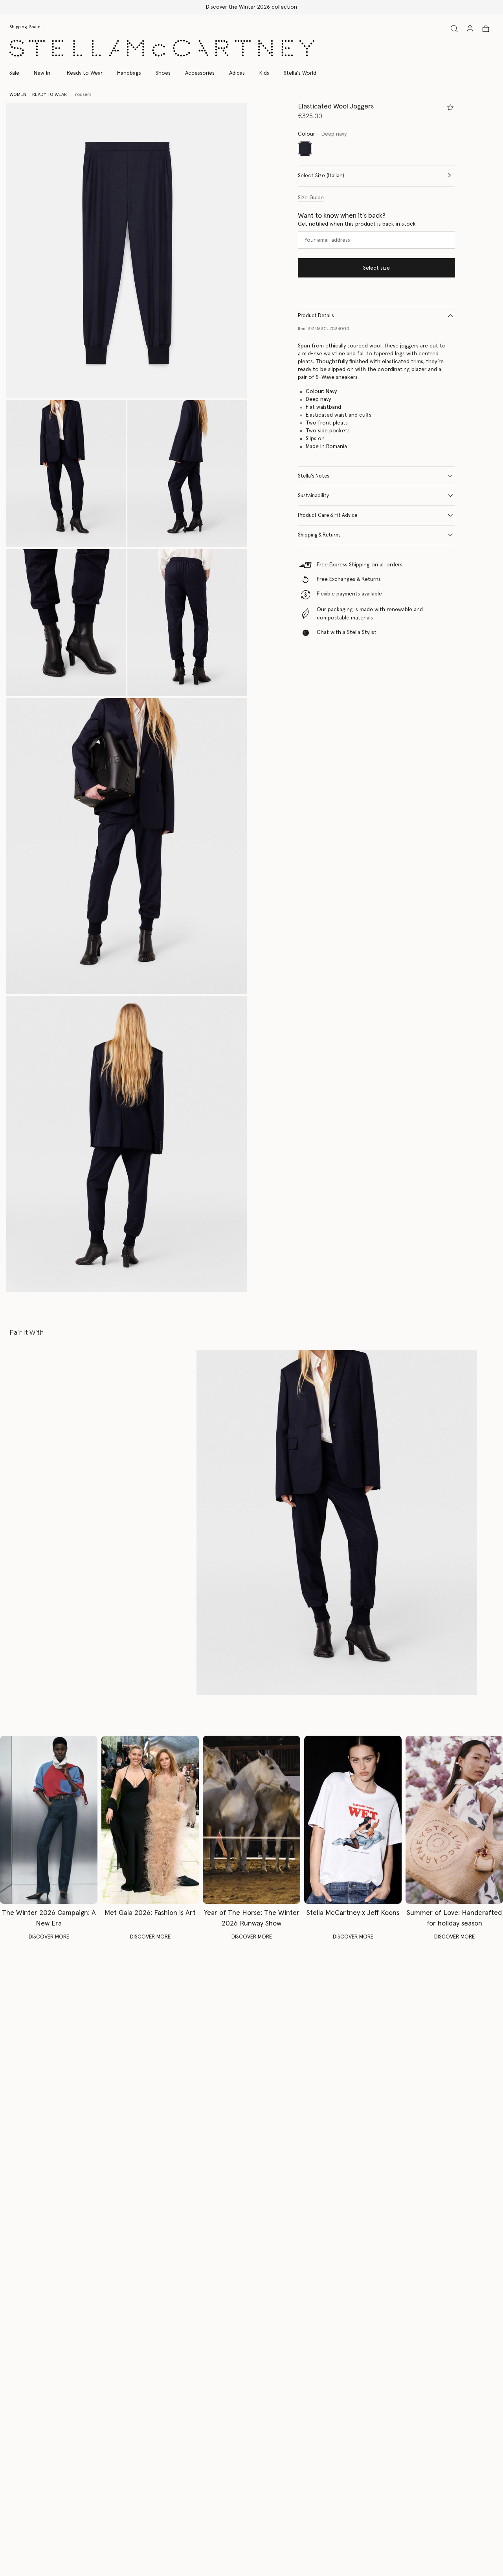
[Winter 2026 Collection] (49, 1820)
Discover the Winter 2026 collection (251, 7)
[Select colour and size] (450, 107)
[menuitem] (42, 73)
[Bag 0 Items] (486, 29)
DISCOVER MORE (49, 1937)
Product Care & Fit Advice (328, 515)
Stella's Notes (314, 476)
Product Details (316, 315)
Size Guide (311, 197)
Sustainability (313, 495)
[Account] (470, 28)
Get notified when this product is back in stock (357, 224)
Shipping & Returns (319, 535)
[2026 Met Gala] (150, 1820)
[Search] (454, 28)
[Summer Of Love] (454, 1820)
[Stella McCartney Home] (162, 48)
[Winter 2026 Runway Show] (251, 1820)
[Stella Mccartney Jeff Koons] (353, 1820)
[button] (127, 251)
